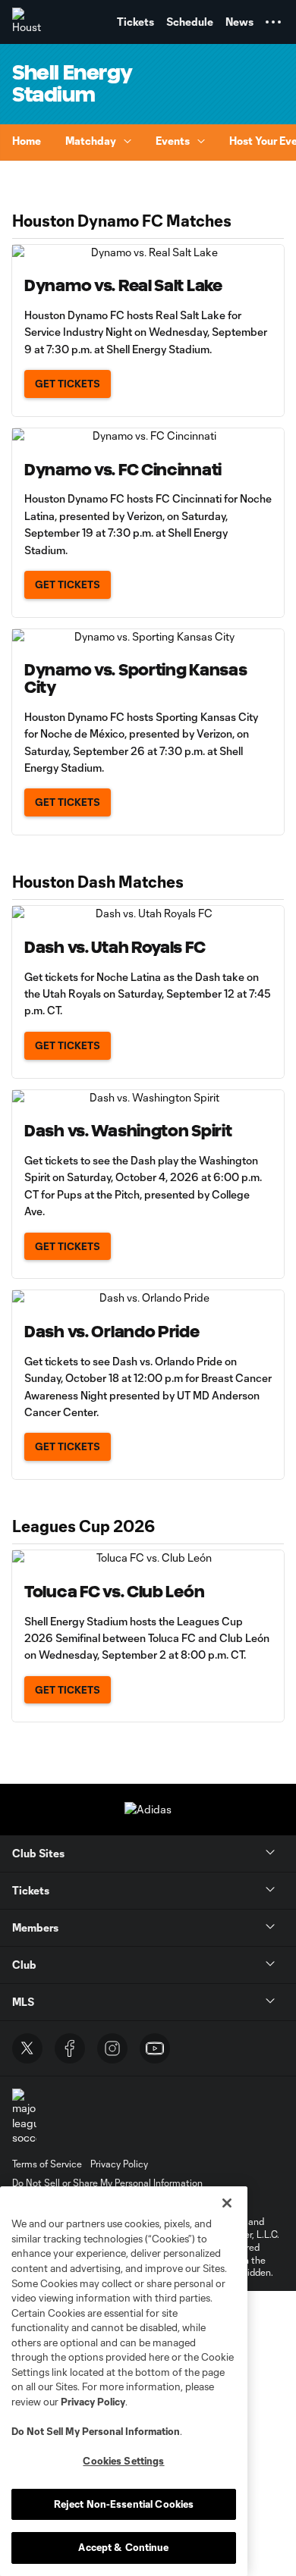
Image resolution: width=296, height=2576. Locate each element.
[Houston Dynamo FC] (27, 22)
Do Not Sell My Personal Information (96, 2431)
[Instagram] (112, 2048)
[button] (273, 22)
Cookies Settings (123, 2461)
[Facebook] (70, 2048)
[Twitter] (27, 2048)
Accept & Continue (123, 2547)
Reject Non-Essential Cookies (124, 2504)
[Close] (227, 2203)
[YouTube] (155, 2048)
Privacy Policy (93, 2402)
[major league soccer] (24, 2117)
